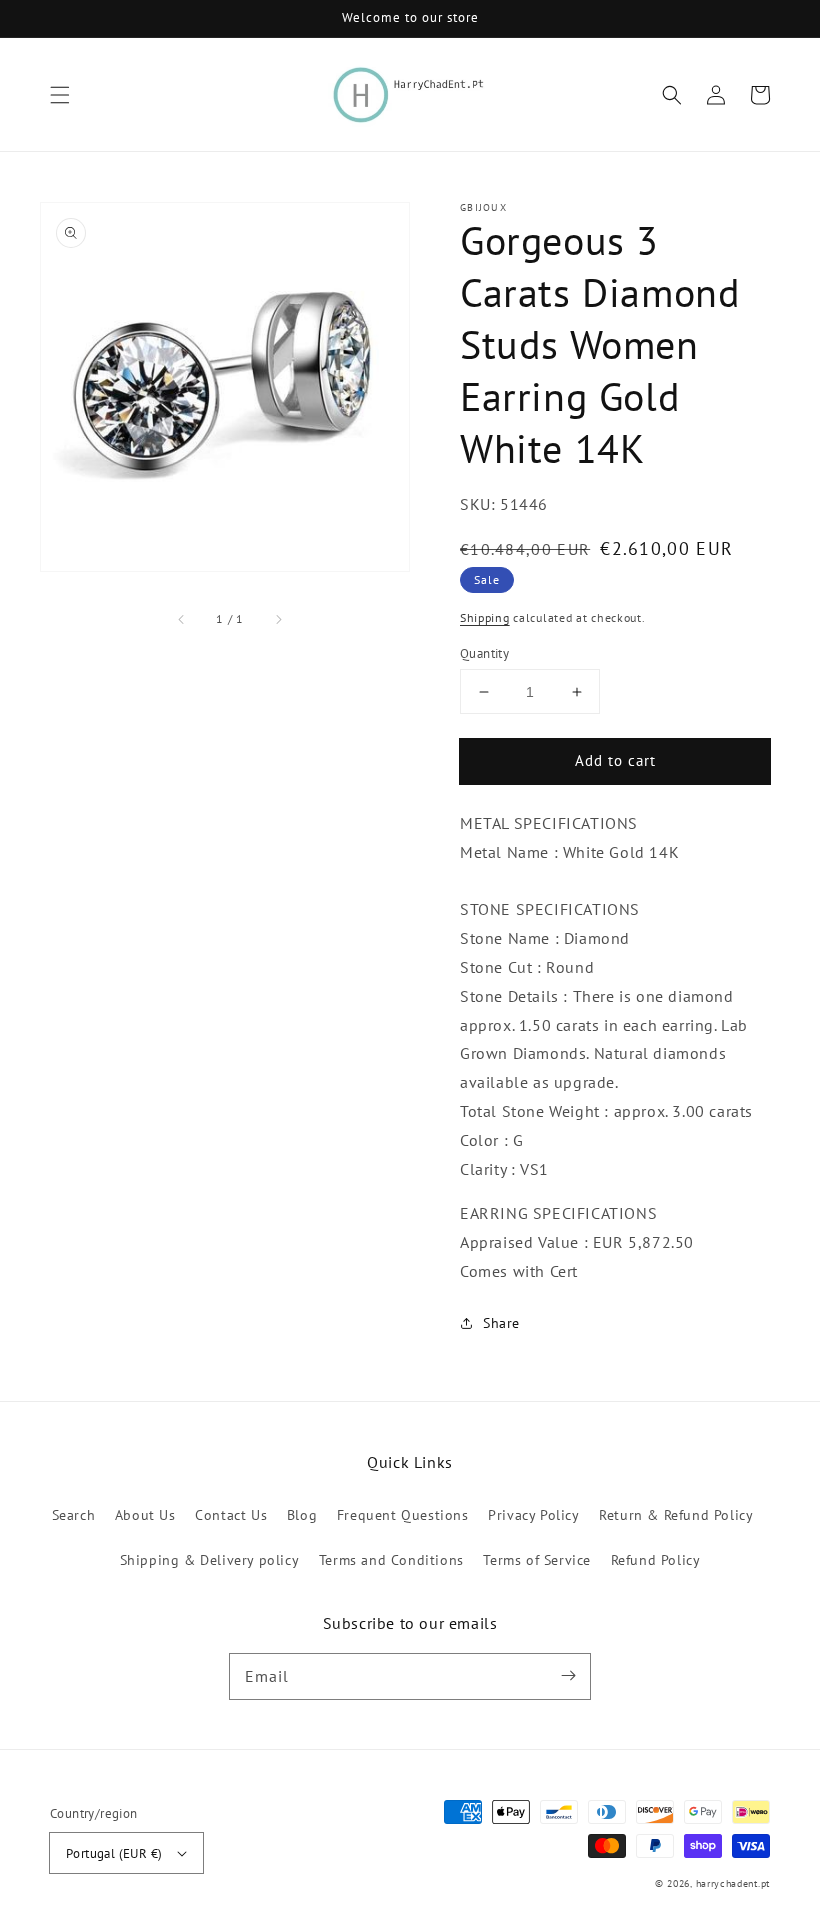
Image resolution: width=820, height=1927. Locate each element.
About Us (145, 1515)
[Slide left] (182, 619)
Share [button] (501, 1323)
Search (74, 1515)
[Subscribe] (568, 1676)
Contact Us (231, 1515)
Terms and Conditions (391, 1560)
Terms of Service (537, 1560)
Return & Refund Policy (676, 1515)
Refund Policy (656, 1560)
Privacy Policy (533, 1515)
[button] (60, 95)
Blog (302, 1515)
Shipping (485, 617)
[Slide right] (278, 619)
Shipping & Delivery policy (210, 1560)
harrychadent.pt (733, 1883)
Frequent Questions (403, 1515)
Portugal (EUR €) (114, 1853)
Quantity (484, 653)
